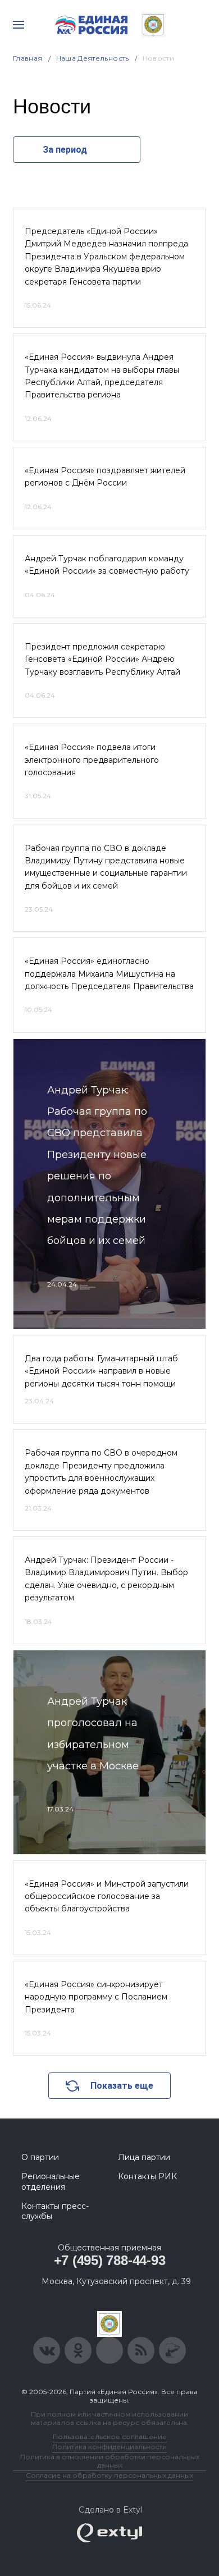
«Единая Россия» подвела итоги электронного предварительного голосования (92, 760)
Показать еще (122, 2086)
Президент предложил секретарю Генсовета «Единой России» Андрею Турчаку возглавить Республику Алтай (102, 659)
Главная (28, 58)
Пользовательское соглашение (110, 2437)
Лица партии (144, 2157)
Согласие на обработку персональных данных (109, 2475)
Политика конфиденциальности (109, 2447)
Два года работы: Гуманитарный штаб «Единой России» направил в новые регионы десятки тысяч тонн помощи (101, 1371)
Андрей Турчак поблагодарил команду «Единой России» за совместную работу (107, 565)
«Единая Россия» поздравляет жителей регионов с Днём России (105, 477)
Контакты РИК (147, 2176)
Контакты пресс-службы (55, 2211)
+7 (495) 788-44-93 (110, 2260)
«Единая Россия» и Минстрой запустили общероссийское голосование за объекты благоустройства (107, 1896)
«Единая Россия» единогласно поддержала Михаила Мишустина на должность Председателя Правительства (109, 974)
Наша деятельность (93, 58)
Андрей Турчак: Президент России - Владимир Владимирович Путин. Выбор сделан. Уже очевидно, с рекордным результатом (106, 1579)
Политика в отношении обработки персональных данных (110, 2461)
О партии (40, 2157)
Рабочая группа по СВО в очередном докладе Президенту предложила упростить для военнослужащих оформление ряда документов (101, 1472)
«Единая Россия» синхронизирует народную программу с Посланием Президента (96, 1997)
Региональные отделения (51, 2181)
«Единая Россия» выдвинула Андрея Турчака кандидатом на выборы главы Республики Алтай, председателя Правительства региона (102, 376)
